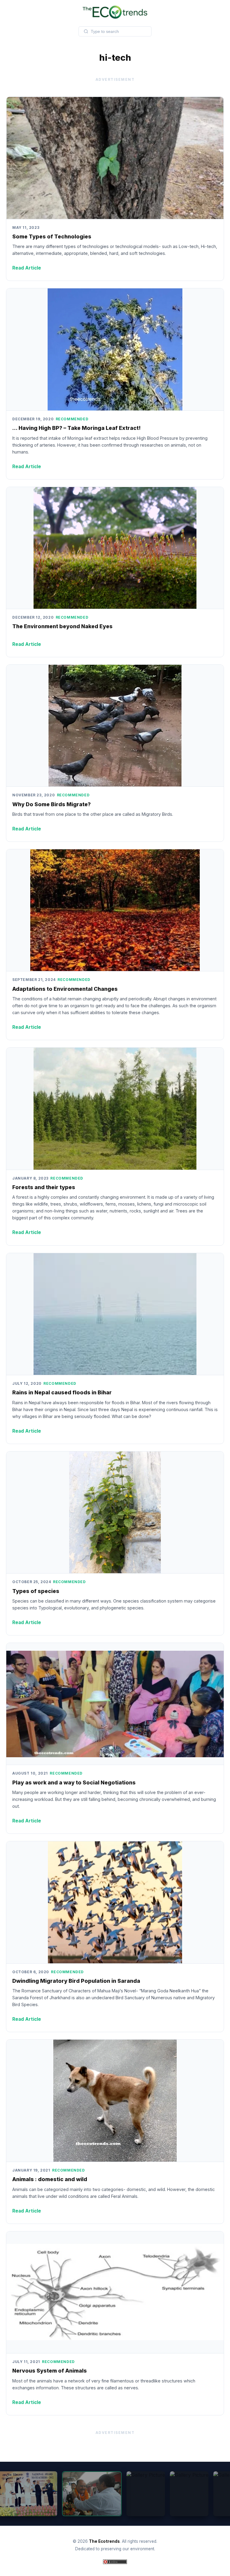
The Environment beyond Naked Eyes (62, 626)
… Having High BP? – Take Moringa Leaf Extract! (77, 428)
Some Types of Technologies (52, 236)
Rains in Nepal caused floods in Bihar (62, 1392)
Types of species (36, 1591)
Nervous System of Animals (50, 2371)
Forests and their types (44, 1187)
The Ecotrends (104, 2541)
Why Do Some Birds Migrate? (52, 804)
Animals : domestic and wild (50, 2179)
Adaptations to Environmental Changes (65, 989)
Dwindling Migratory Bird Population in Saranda (76, 1981)
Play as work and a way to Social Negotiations (74, 1782)
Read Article (27, 268)
